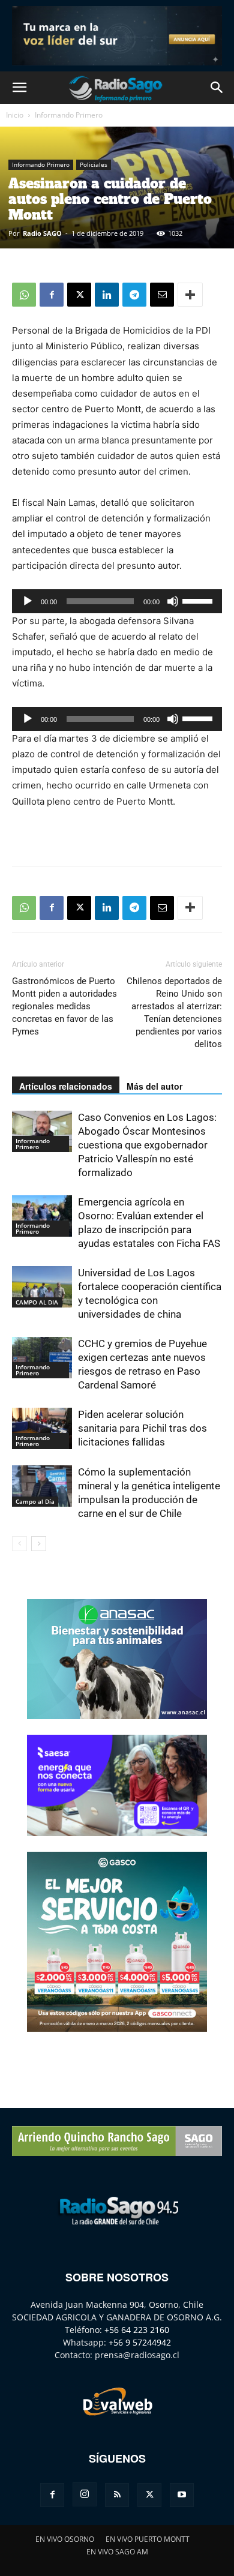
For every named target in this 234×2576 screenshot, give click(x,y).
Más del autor (154, 1086)
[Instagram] (85, 2494)
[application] (117, 601)
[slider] (199, 600)
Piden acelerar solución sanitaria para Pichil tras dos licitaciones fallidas (142, 1428)
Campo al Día (35, 1501)
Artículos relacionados (66, 1086)
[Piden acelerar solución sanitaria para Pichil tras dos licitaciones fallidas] (42, 1428)
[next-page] (39, 1544)
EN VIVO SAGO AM (117, 2552)
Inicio (15, 115)
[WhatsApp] (24, 295)
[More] (190, 295)
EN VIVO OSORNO (65, 2539)
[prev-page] (19, 1544)
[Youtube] (182, 2495)
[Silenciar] (173, 601)
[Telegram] (134, 295)
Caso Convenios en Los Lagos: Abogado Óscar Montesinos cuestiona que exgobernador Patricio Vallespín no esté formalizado (147, 1145)
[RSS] (117, 2495)
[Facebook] (52, 295)
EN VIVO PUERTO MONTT (148, 2539)
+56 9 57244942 (140, 2342)
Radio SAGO (42, 233)
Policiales (94, 164)
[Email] (162, 295)
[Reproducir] (28, 601)
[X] (79, 295)
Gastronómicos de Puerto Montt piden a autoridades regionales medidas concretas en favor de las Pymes (64, 1006)
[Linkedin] (107, 295)
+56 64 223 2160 (137, 2330)
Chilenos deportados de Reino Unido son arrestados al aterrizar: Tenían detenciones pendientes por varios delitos (174, 1013)
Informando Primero (69, 115)
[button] (19, 88)
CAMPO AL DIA (37, 1302)
